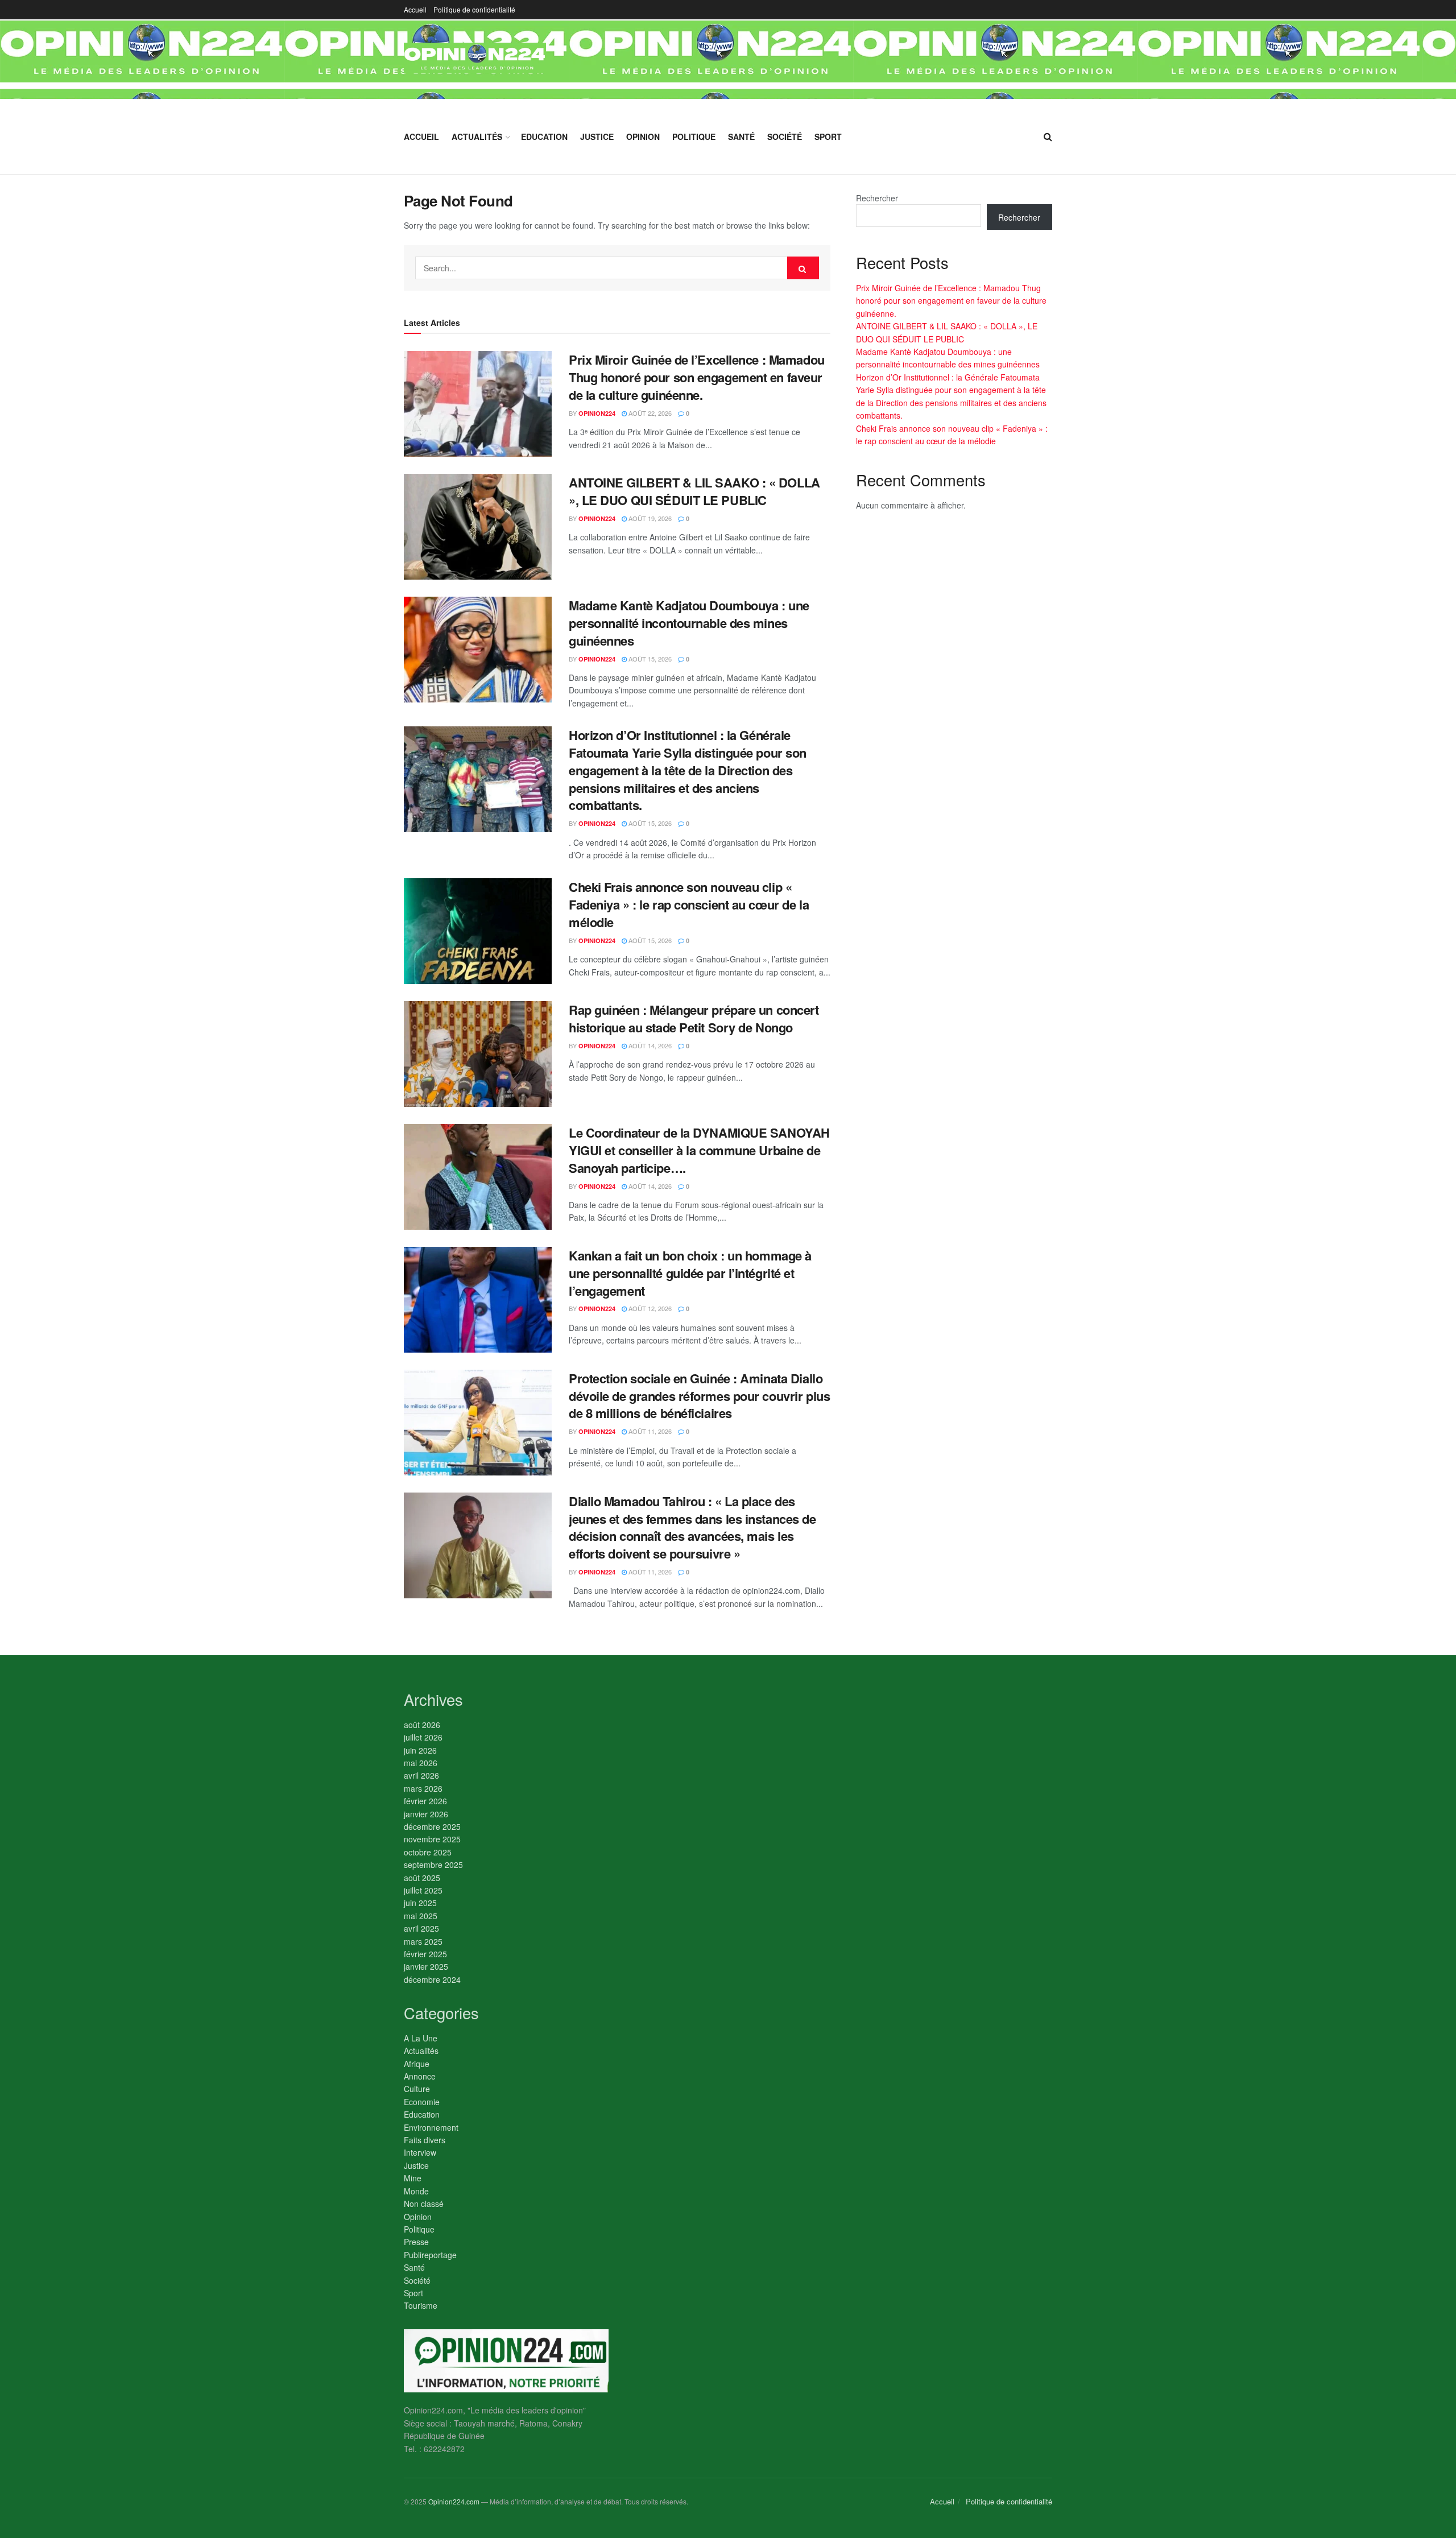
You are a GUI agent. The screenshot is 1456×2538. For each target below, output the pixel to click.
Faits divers (425, 2140)
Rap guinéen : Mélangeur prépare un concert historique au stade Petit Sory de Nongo (694, 1018)
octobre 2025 (428, 1852)
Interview (420, 2152)
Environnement (431, 2127)
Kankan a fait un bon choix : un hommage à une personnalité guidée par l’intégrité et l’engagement (690, 1273)
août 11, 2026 (649, 1431)
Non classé (424, 2204)
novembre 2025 (432, 1839)
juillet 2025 (423, 1890)
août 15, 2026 (649, 659)
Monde (416, 2191)
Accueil (415, 9)
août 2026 (422, 1725)
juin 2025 (420, 1903)
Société (785, 137)
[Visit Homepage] (475, 59)
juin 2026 (420, 1750)
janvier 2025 (426, 1966)
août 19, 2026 (649, 518)
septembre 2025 (433, 1865)
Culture (417, 2089)
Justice (597, 137)
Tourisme (421, 2305)
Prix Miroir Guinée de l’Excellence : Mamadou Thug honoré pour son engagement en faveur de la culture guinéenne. (697, 377)
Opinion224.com (454, 2501)
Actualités (477, 137)
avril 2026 (421, 1775)
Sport (828, 137)
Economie (422, 2102)
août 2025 (422, 1878)
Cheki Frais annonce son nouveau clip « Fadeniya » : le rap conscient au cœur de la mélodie (689, 904)
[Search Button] (1048, 137)
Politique (694, 137)
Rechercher (877, 198)
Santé (741, 137)
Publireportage (430, 2255)
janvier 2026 (426, 1814)
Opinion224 (597, 413)
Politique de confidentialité (474, 9)
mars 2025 (423, 1941)
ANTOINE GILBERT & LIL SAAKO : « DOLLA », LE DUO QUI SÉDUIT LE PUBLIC (694, 491)
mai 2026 (421, 1763)
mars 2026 (423, 1788)
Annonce (420, 2076)
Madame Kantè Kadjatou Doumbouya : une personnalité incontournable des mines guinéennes (689, 623)
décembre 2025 (432, 1826)
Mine (413, 2178)
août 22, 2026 (649, 413)
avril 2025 (421, 1928)
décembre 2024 (432, 1979)
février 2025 (425, 1954)
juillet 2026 (423, 1737)
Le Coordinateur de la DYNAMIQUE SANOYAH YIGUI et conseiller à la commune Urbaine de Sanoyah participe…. (699, 1150)
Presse (416, 2242)
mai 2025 (421, 1916)
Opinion (643, 137)
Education (544, 137)
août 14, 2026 (649, 1045)
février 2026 (425, 1801)
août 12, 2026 (649, 1308)
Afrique (417, 2064)
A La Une (421, 2038)
